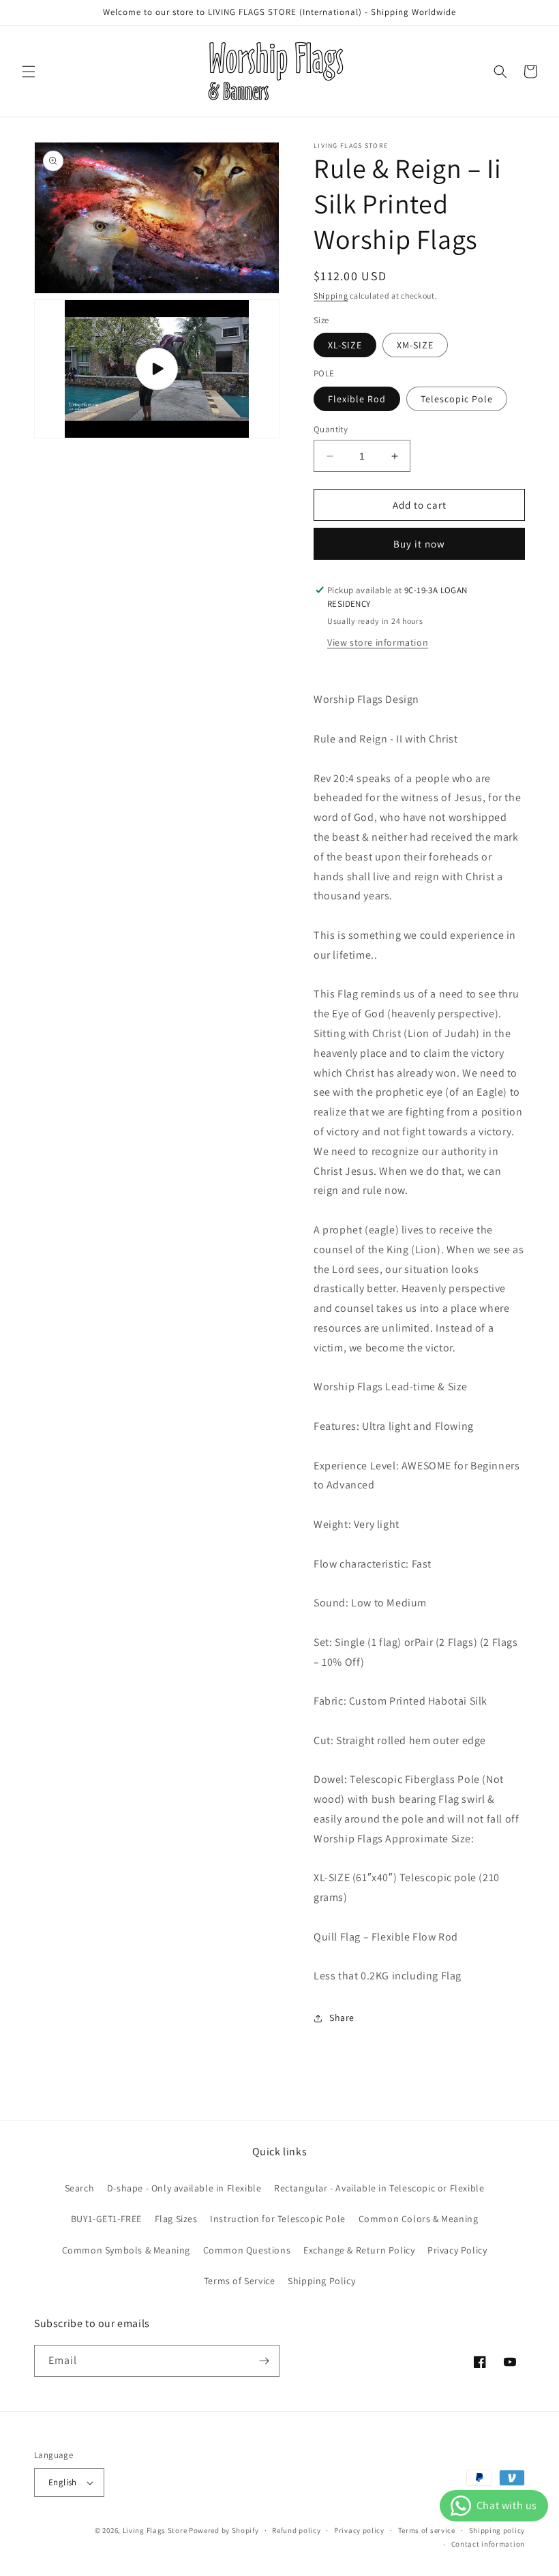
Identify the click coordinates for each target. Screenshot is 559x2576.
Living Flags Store (155, 2530)
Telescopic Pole (457, 399)
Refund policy (296, 2530)
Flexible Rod (357, 399)
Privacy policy (359, 2530)
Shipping (331, 296)
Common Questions (247, 2250)
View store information (378, 642)
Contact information (488, 2544)
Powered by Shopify (224, 2530)
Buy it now (419, 544)
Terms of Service (240, 2281)
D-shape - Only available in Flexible (184, 2188)
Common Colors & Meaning (419, 2219)
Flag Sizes (176, 2219)
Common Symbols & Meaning (126, 2250)
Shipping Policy (321, 2281)
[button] (29, 72)
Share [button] (342, 2018)
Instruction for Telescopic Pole (278, 2219)
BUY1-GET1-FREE (106, 2219)
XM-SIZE (415, 345)
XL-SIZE (345, 345)
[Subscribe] (264, 2361)
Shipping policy (497, 2530)
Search (80, 2188)
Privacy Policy (457, 2250)
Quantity (331, 429)
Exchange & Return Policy (359, 2250)
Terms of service (427, 2530)
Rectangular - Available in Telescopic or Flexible (379, 2188)
